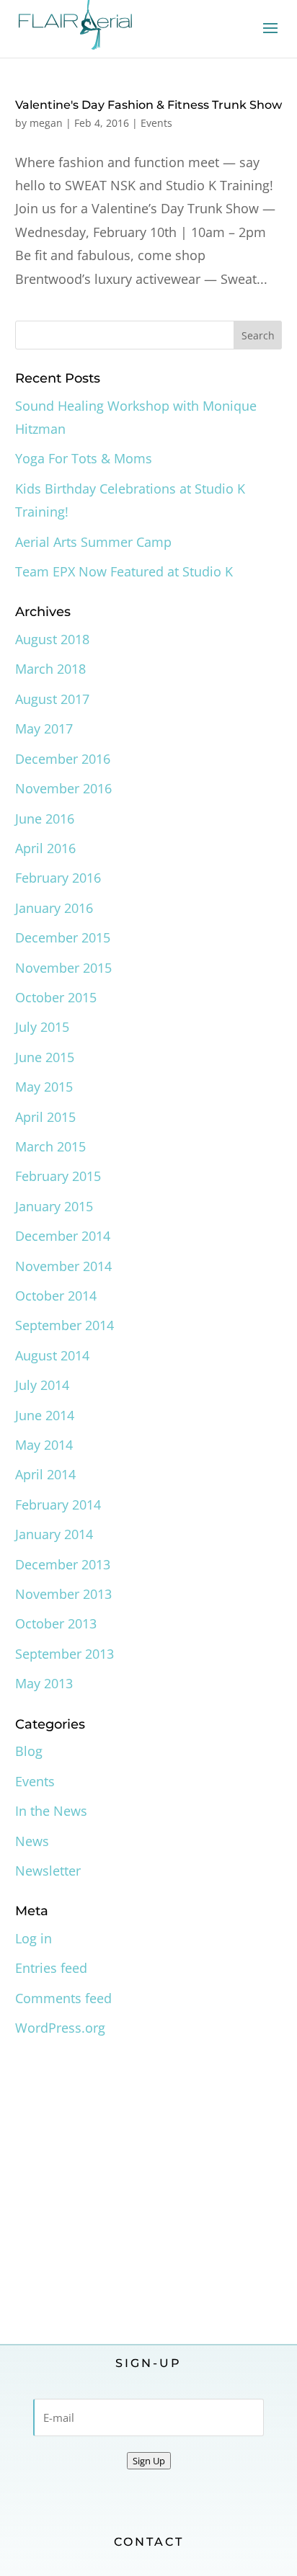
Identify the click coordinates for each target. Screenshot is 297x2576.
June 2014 (45, 1415)
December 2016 (63, 759)
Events (156, 123)
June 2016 (45, 819)
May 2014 (44, 1445)
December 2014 (63, 1236)
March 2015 (50, 1146)
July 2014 (42, 1385)
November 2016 (63, 788)
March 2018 (50, 669)
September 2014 (65, 1325)
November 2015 (63, 968)
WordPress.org (60, 2028)
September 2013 (65, 1654)
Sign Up (149, 2461)
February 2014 (58, 1505)
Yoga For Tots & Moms (84, 458)
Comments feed (63, 1998)
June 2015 (45, 1057)
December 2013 (63, 1564)
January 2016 (54, 908)
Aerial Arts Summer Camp (93, 542)
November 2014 (63, 1266)
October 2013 (56, 1623)
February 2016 (58, 878)
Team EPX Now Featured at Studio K (124, 571)
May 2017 (44, 728)
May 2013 (44, 1683)
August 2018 (52, 639)
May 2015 (44, 1087)
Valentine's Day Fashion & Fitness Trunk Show (148, 105)
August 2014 (52, 1355)
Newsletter (48, 1871)
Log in (34, 1938)
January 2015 (54, 1206)
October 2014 (56, 1296)
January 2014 (54, 1534)
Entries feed (51, 1968)
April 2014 (45, 1474)
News (32, 1841)
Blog (29, 1751)
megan (46, 123)
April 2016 (45, 848)
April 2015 (45, 1117)
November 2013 (63, 1594)
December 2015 (63, 937)
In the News (51, 1811)
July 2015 (42, 1027)
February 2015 (58, 1176)
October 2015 (56, 997)
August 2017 (52, 699)
